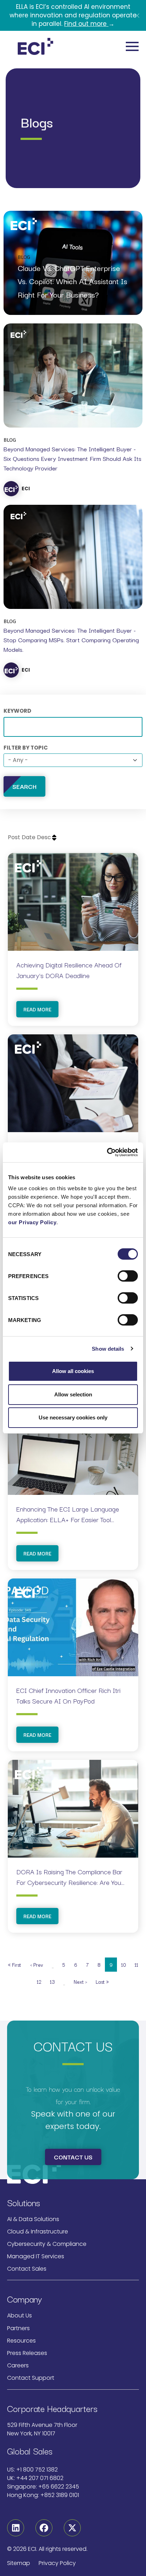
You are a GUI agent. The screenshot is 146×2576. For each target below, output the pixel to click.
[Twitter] (72, 2528)
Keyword (17, 711)
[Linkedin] (16, 2528)
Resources (21, 2341)
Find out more (86, 24)
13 (54, 1981)
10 (126, 1964)
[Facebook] (44, 2528)
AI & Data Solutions (33, 2219)
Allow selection (73, 1394)
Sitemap (19, 2563)
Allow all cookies (73, 1371)
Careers (18, 2365)
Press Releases (27, 2353)
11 (139, 1964)
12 (41, 1981)
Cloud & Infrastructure (38, 2232)
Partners (18, 2328)
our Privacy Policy (32, 1222)
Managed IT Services (36, 2256)
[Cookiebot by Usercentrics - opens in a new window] (107, 1152)
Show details (108, 1349)
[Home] (35, 46)
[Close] (137, 16)
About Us (19, 2315)
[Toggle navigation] (132, 46)
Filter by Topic (26, 748)
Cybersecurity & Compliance (47, 2244)
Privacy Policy (57, 2563)
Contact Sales (27, 2269)
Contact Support (31, 2378)
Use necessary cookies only (73, 1417)
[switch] (128, 1276)
